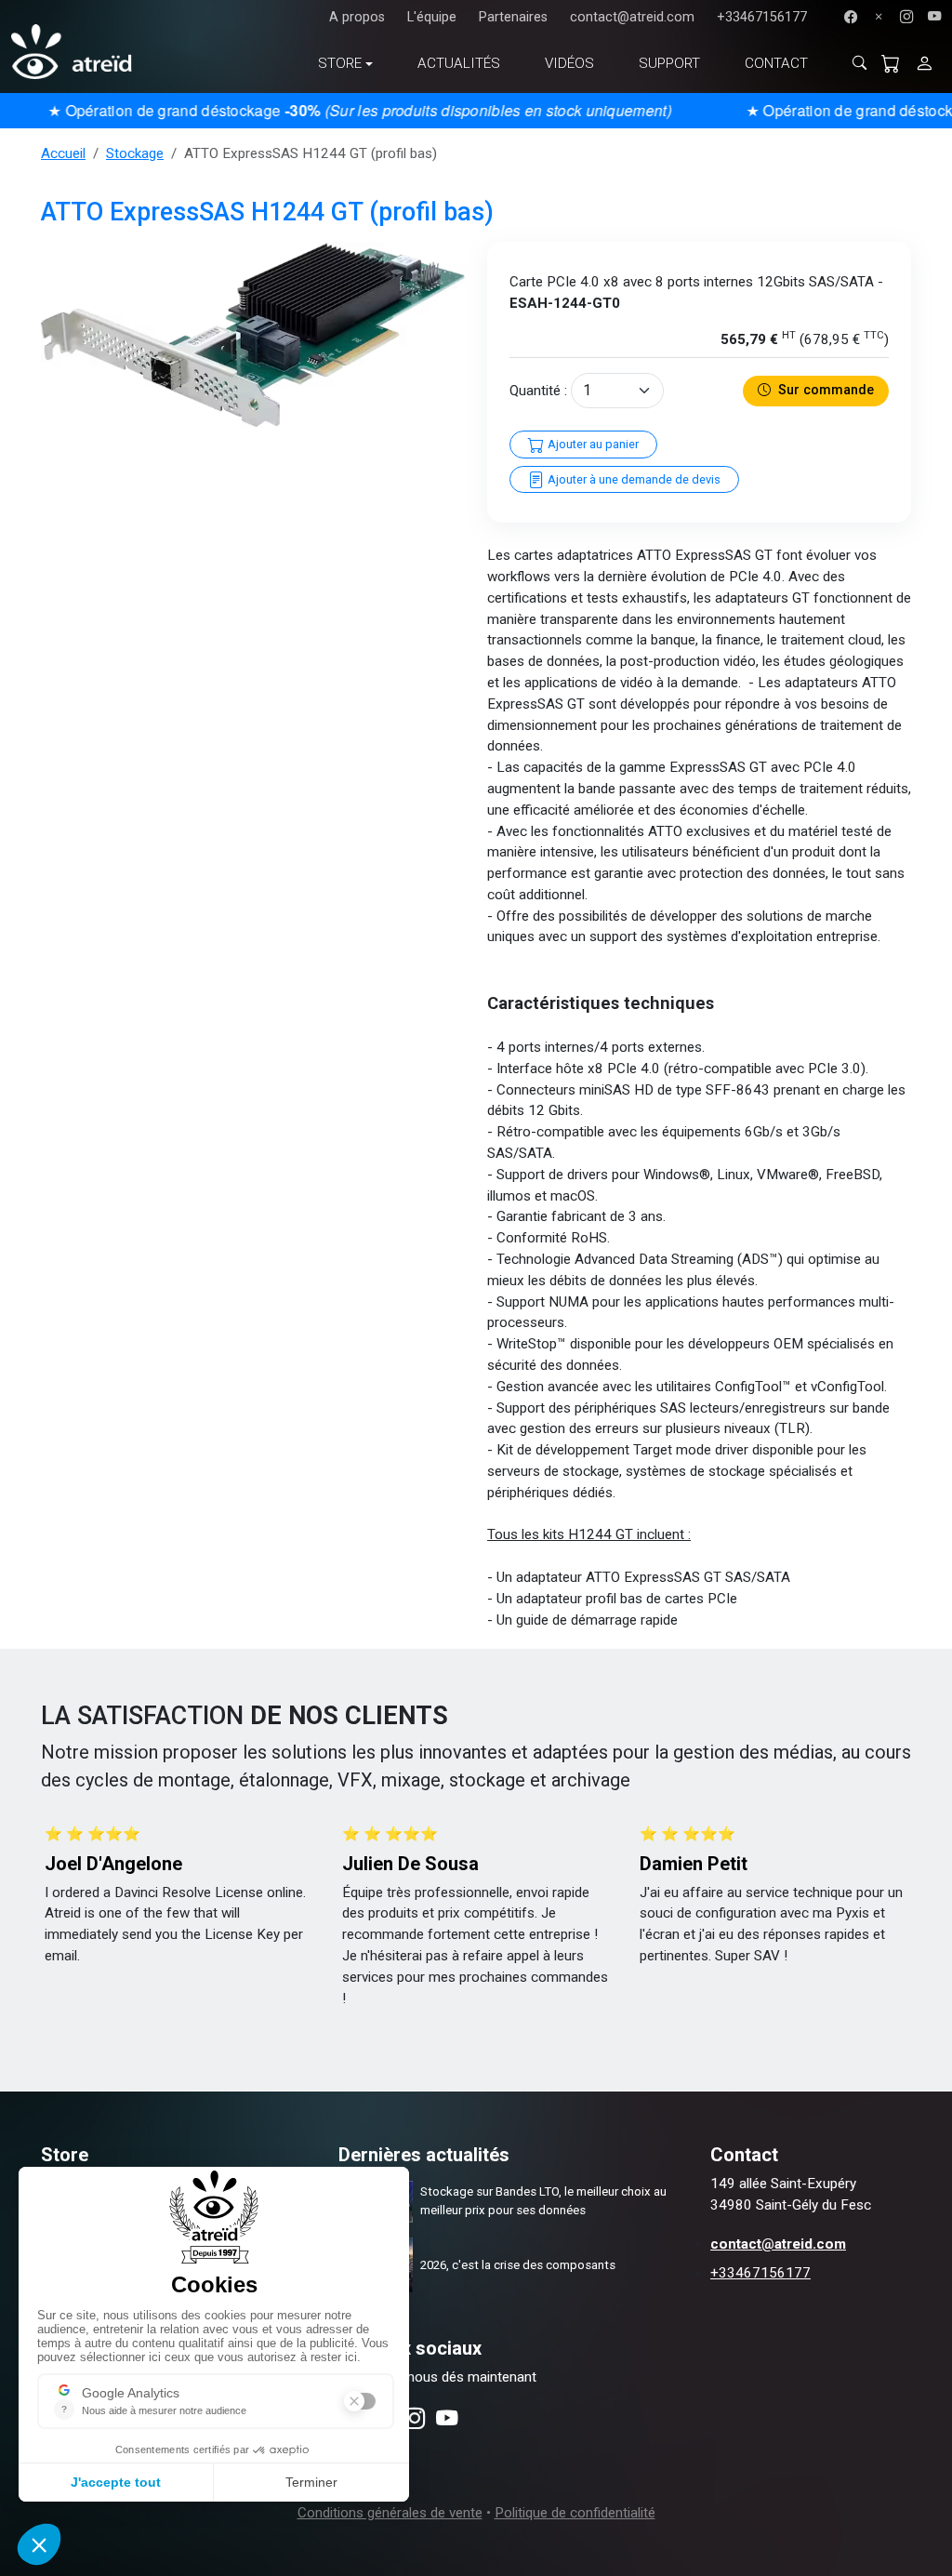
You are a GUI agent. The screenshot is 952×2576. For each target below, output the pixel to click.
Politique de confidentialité (575, 2513)
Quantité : (538, 391)
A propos (357, 17)
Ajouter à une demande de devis (633, 479)
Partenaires (513, 17)
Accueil (63, 153)
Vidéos (569, 63)
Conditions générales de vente (390, 2513)
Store (340, 63)
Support (669, 63)
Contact (776, 63)
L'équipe (432, 17)
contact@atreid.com (632, 17)
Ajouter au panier (592, 444)
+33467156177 (762, 17)
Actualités (459, 63)
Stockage (135, 153)
